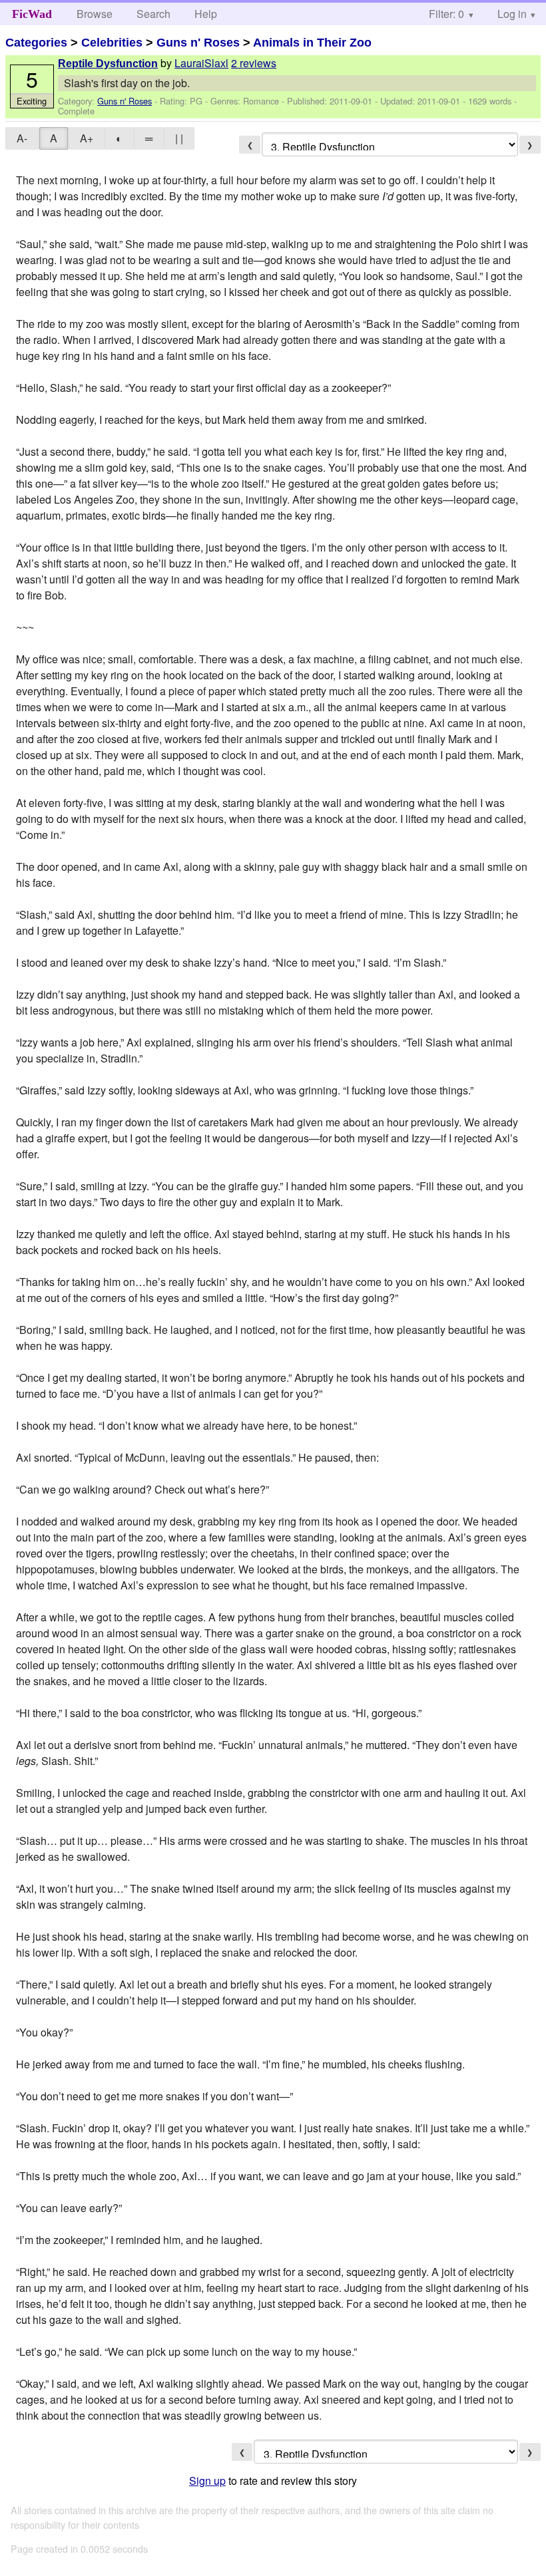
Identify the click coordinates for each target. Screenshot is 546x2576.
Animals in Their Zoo (312, 43)
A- (22, 138)
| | (179, 138)
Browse (95, 14)
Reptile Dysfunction (108, 64)
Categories (36, 43)
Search (153, 14)
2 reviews (254, 63)
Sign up (207, 2481)
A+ (87, 138)
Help (206, 14)
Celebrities (112, 43)
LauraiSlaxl (201, 63)
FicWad (32, 14)
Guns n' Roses (198, 43)
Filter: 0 (446, 14)
